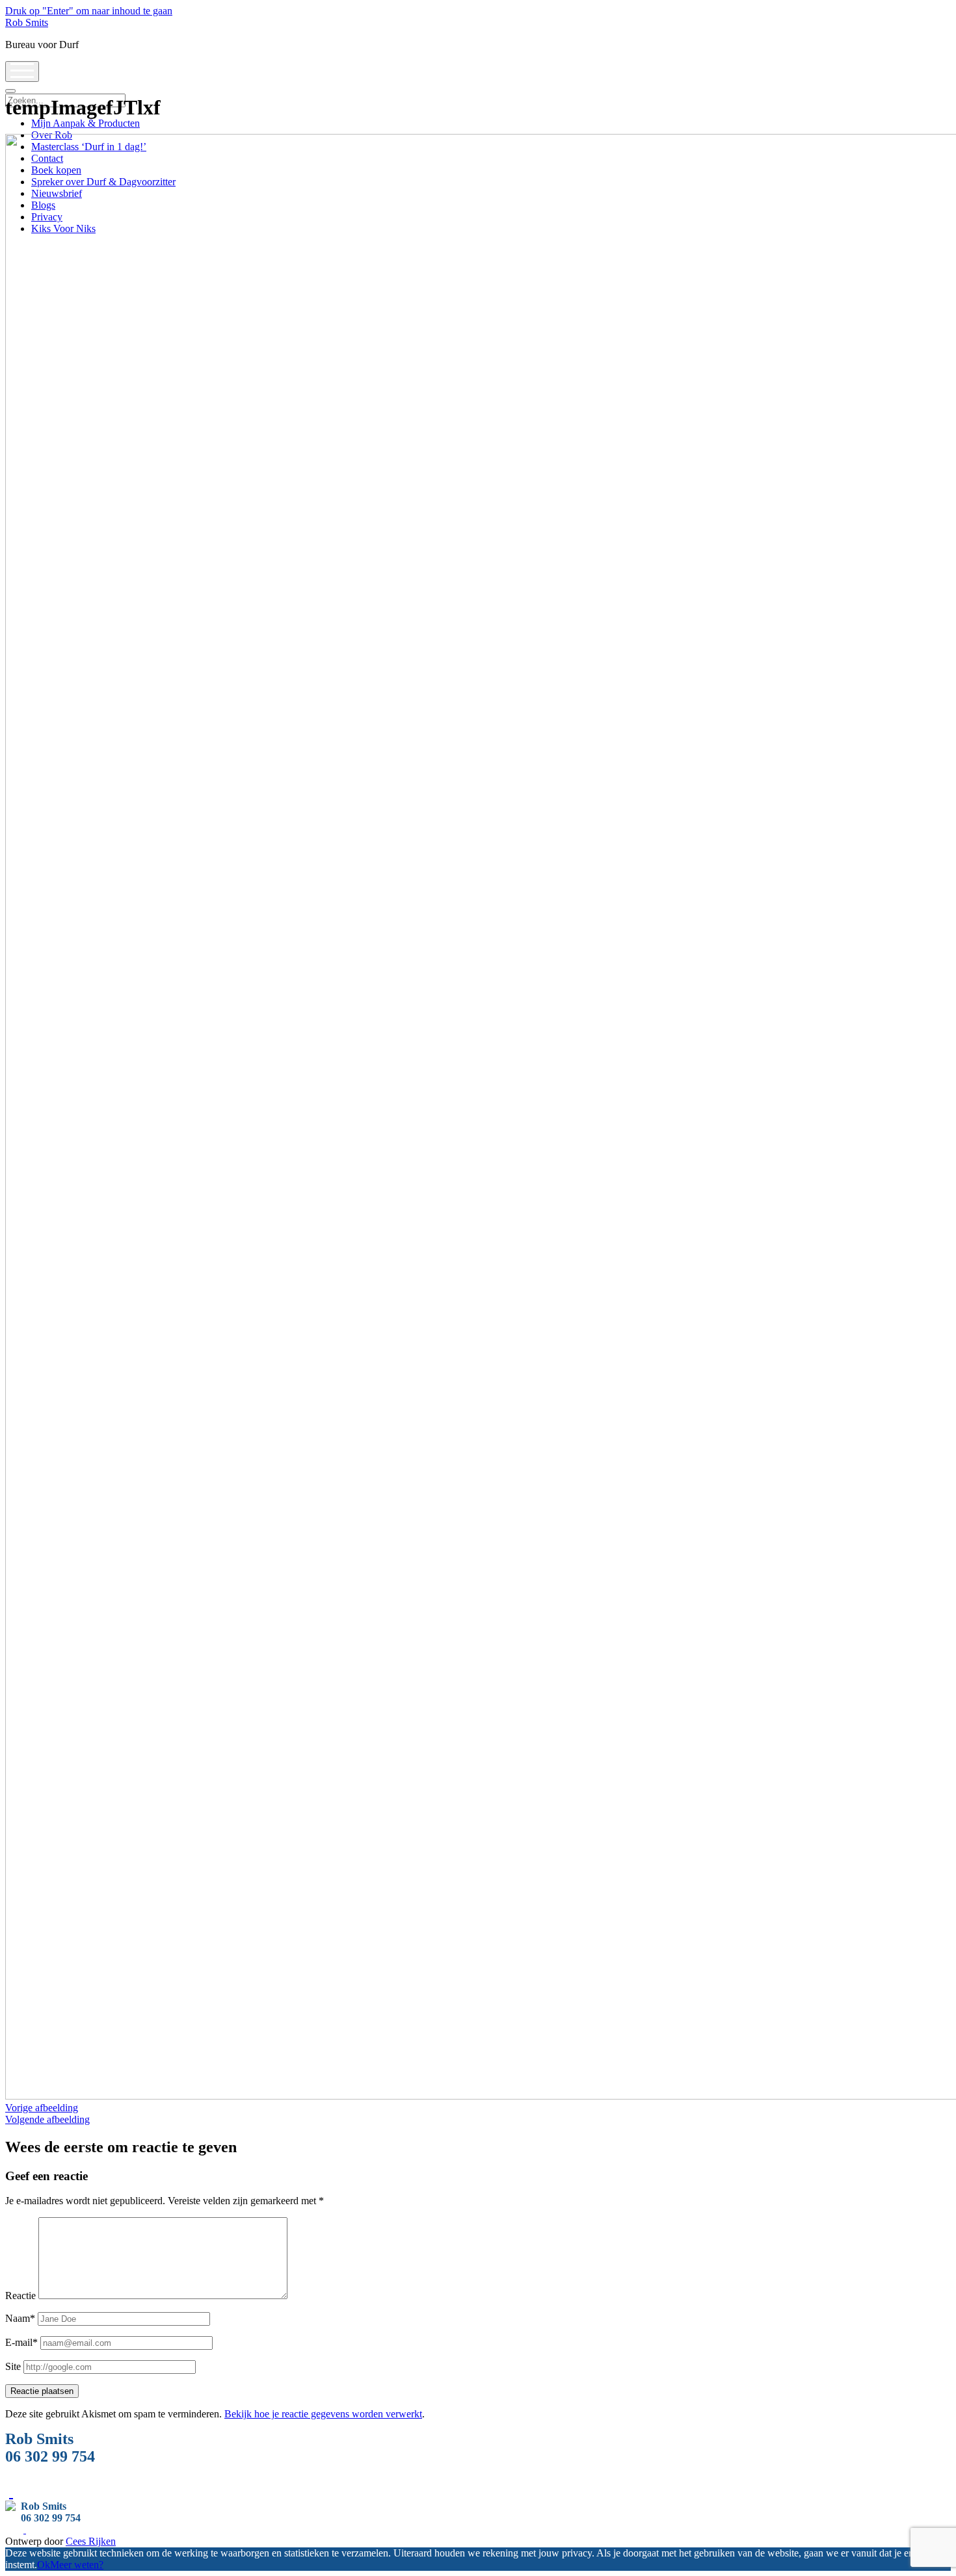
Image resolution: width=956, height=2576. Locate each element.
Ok (44, 2565)
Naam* (20, 2318)
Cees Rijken (91, 2541)
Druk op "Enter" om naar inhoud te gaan (89, 11)
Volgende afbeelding (47, 2119)
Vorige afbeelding (42, 2108)
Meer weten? (77, 2565)
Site (13, 2366)
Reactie (20, 2296)
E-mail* (21, 2342)
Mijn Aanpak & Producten (86, 123)
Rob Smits (27, 22)
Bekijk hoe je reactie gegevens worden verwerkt (323, 2414)
